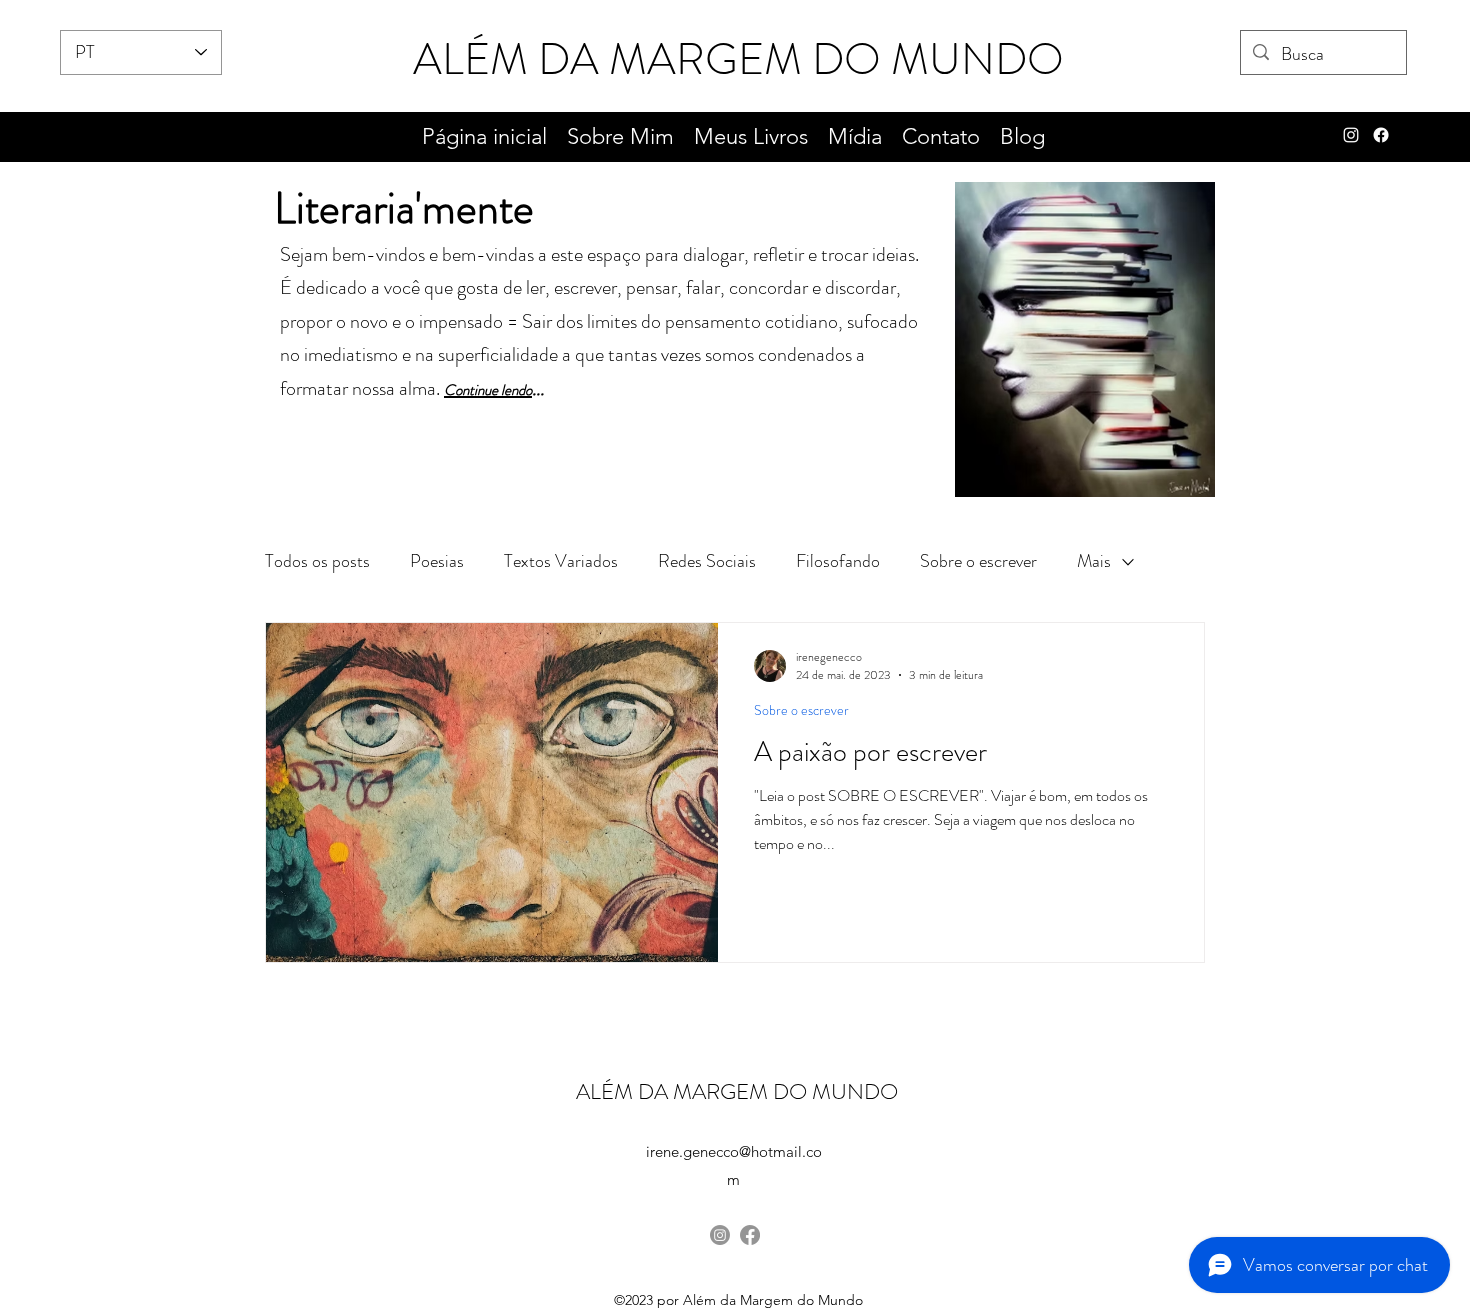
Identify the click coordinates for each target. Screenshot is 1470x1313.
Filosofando (838, 561)
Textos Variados (561, 561)
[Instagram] (720, 1235)
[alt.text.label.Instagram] (1351, 135)
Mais (1094, 561)
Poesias (437, 561)
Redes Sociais (707, 561)
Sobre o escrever (978, 561)
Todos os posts (317, 561)
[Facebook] (1381, 135)
